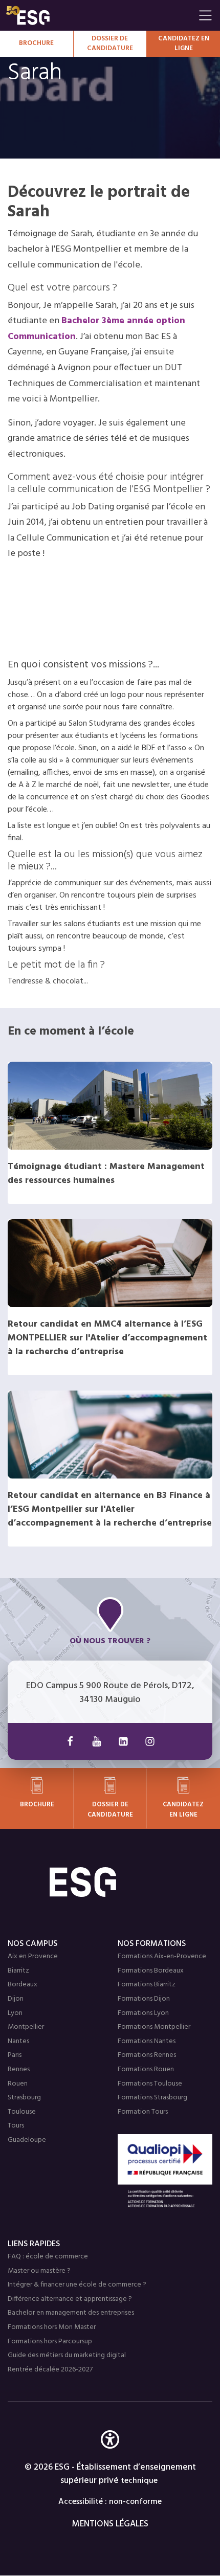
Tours (16, 2126)
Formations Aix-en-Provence (162, 1956)
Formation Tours (143, 2112)
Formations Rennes (147, 2055)
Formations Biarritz (147, 1985)
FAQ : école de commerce (48, 2257)
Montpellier (26, 2027)
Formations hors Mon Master (52, 2327)
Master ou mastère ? (39, 2271)
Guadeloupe (27, 2140)
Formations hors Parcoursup (50, 2342)
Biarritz (18, 1971)
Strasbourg (24, 2098)
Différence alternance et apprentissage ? (70, 2299)
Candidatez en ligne (183, 1809)
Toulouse (22, 2112)
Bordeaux (23, 1985)
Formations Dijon (144, 1999)
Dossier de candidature (110, 44)
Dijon (16, 1999)
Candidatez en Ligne (184, 44)
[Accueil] (110, 1882)
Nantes (18, 2041)
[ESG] (100, 15)
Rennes (19, 2069)
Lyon (15, 2013)
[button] (110, 2455)
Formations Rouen (146, 2069)
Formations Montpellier (154, 2027)
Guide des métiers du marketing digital (67, 2355)
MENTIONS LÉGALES (110, 2524)
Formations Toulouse (150, 2084)
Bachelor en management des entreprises (71, 2313)
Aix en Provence (33, 1956)
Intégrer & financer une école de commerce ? (77, 2285)
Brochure (36, 43)
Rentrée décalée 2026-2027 (50, 2370)
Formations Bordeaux (151, 1971)
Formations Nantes (147, 2041)
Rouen (18, 2084)
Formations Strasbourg (152, 2098)
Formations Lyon (143, 2013)
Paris (15, 2055)
